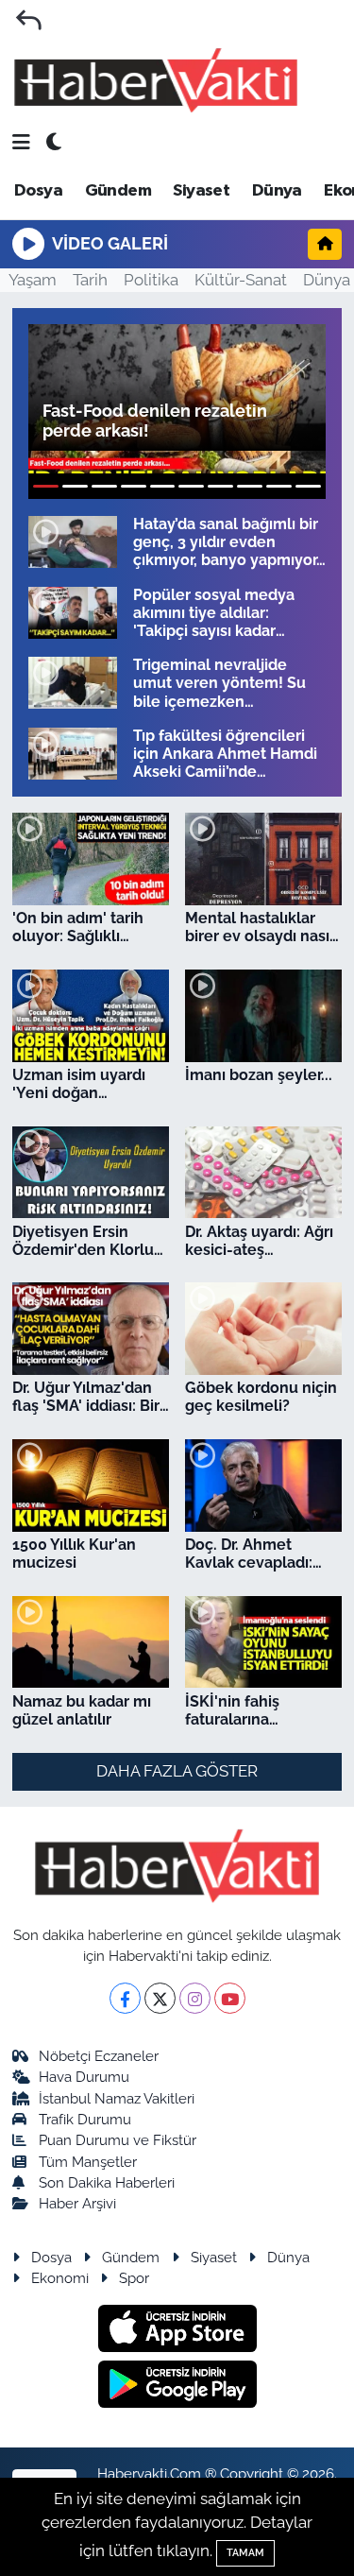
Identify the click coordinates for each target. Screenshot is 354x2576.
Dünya (277, 191)
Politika (151, 280)
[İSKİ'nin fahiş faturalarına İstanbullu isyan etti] (263, 1642)
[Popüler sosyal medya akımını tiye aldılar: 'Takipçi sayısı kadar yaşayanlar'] (73, 613)
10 (308, 486)
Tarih (90, 280)
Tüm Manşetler (88, 2162)
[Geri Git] (29, 20)
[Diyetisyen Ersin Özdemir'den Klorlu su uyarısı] (91, 1173)
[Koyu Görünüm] (54, 143)
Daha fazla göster (177, 1771)
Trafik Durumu (85, 2119)
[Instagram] (195, 1998)
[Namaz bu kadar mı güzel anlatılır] (91, 1642)
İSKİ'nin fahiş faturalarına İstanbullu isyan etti (257, 1710)
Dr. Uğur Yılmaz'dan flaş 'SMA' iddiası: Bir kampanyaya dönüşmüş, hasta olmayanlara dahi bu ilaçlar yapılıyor (86, 1397)
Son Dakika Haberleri (107, 2182)
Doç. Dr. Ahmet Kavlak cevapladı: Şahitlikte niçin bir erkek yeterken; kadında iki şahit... (250, 1554)
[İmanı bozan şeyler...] (263, 1016)
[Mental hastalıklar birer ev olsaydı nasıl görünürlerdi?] (263, 859)
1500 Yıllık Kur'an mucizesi (74, 1554)
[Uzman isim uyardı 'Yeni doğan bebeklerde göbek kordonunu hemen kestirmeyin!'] (91, 1016)
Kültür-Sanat (241, 280)
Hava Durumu (84, 2077)
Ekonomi (60, 2278)
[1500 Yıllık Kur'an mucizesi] (91, 1485)
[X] (160, 1998)
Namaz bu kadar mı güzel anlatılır (82, 1710)
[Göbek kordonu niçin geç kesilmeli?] (263, 1329)
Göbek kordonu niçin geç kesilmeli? (261, 1397)
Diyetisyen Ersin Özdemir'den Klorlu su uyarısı (83, 1241)
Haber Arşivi (77, 2203)
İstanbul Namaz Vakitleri (117, 2098)
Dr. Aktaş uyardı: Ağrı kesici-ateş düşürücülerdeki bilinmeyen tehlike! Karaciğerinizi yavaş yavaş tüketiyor (259, 1241)
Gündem (118, 191)
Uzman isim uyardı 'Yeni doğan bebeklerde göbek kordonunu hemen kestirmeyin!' (80, 1084)
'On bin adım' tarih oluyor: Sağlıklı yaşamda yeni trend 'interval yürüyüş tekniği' (84, 927)
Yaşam (33, 280)
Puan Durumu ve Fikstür (118, 2140)
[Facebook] (125, 1998)
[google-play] (177, 2386)
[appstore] (177, 2331)
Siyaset (201, 191)
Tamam (245, 2553)
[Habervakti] (156, 80)
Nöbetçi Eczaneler (99, 2056)
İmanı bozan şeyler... (259, 1075)
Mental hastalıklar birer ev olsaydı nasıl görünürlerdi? (260, 927)
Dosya (38, 191)
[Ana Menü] (21, 143)
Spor (134, 2278)
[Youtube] (230, 1998)
